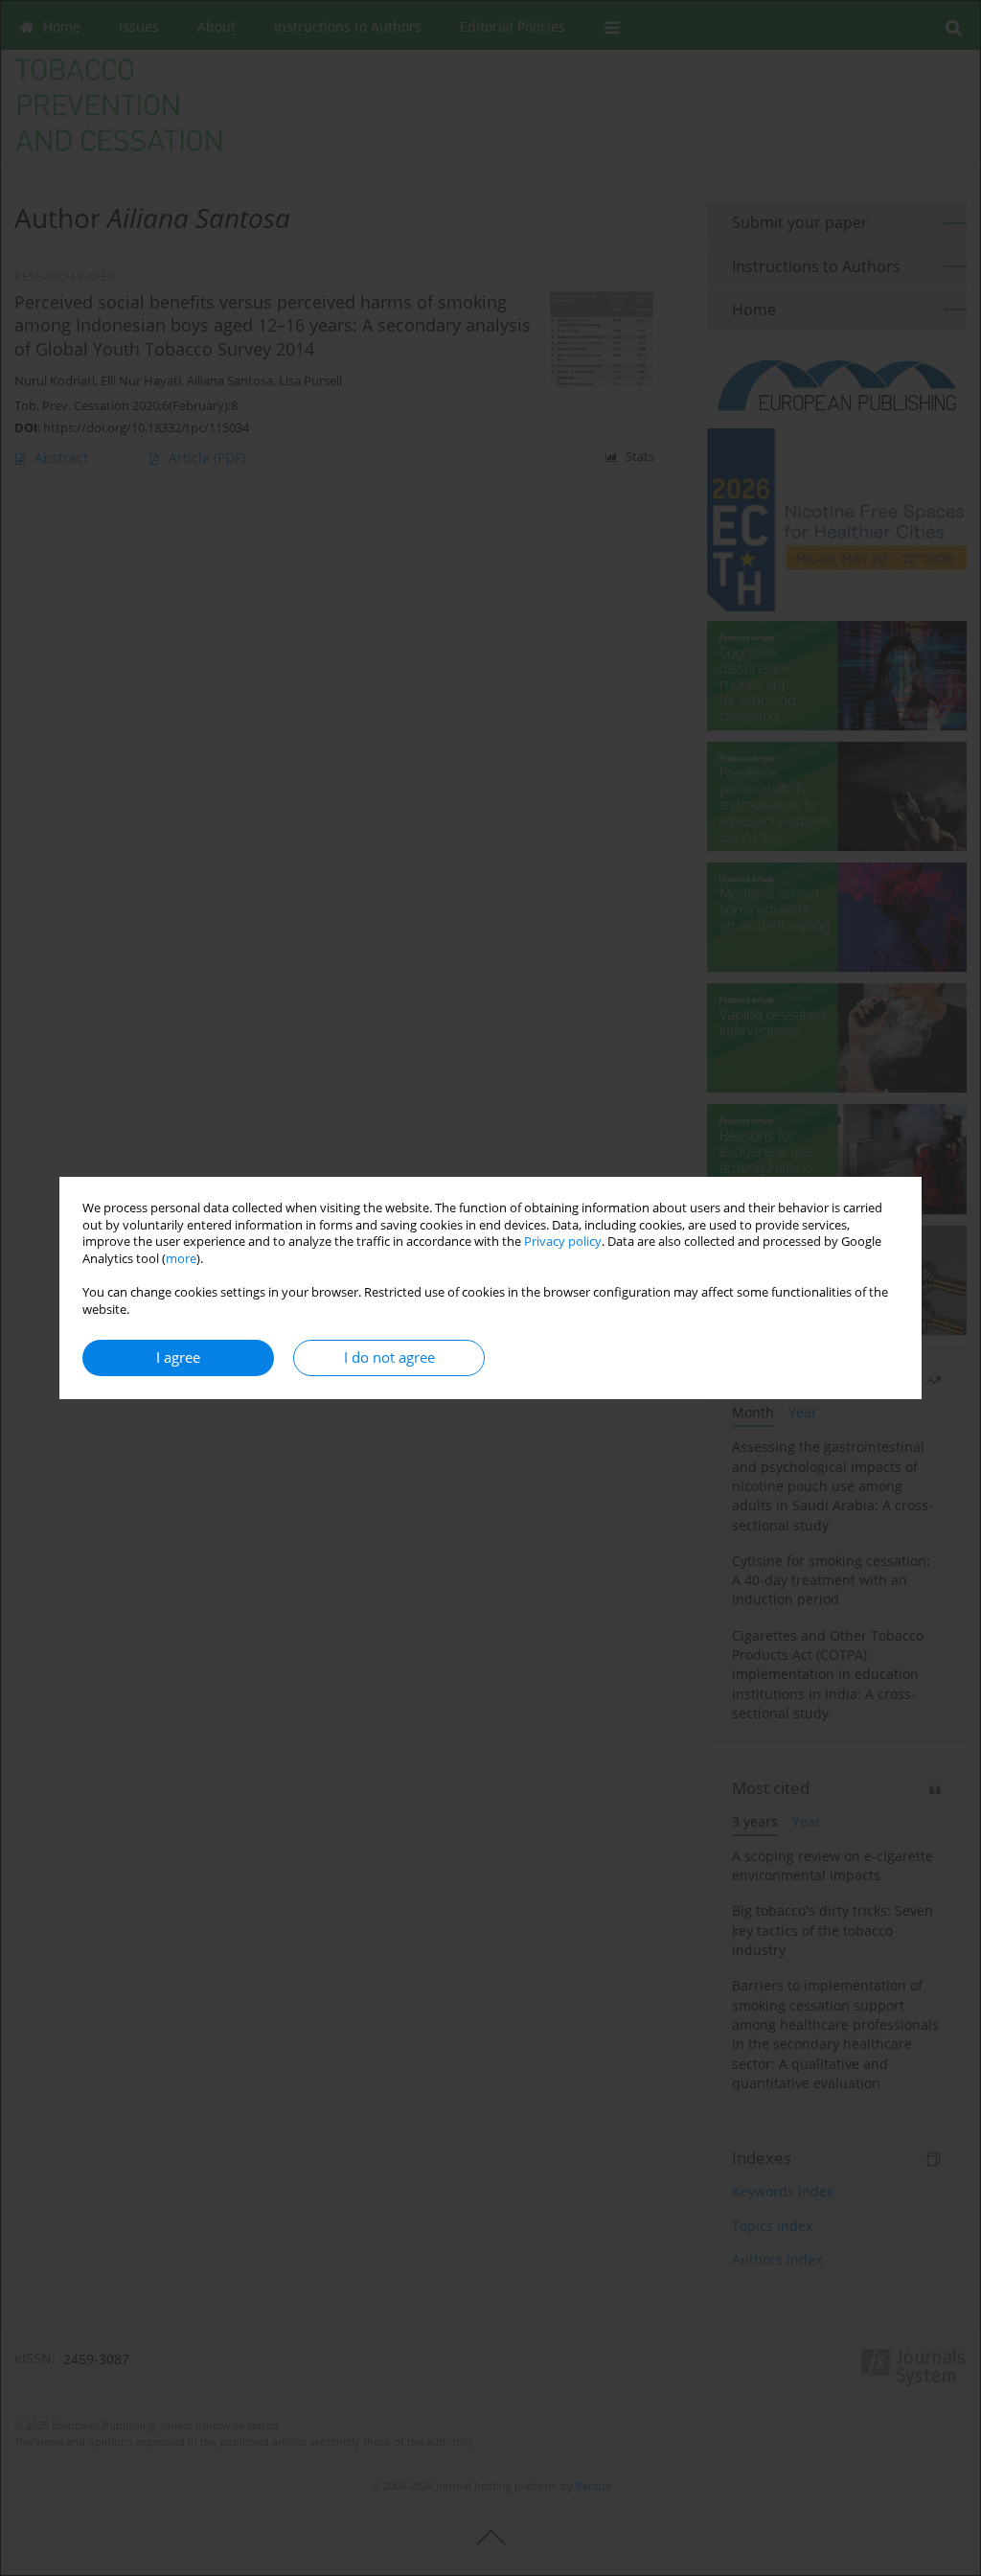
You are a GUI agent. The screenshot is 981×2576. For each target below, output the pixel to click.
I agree (178, 1357)
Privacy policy (563, 1242)
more (181, 1259)
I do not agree (389, 1357)
